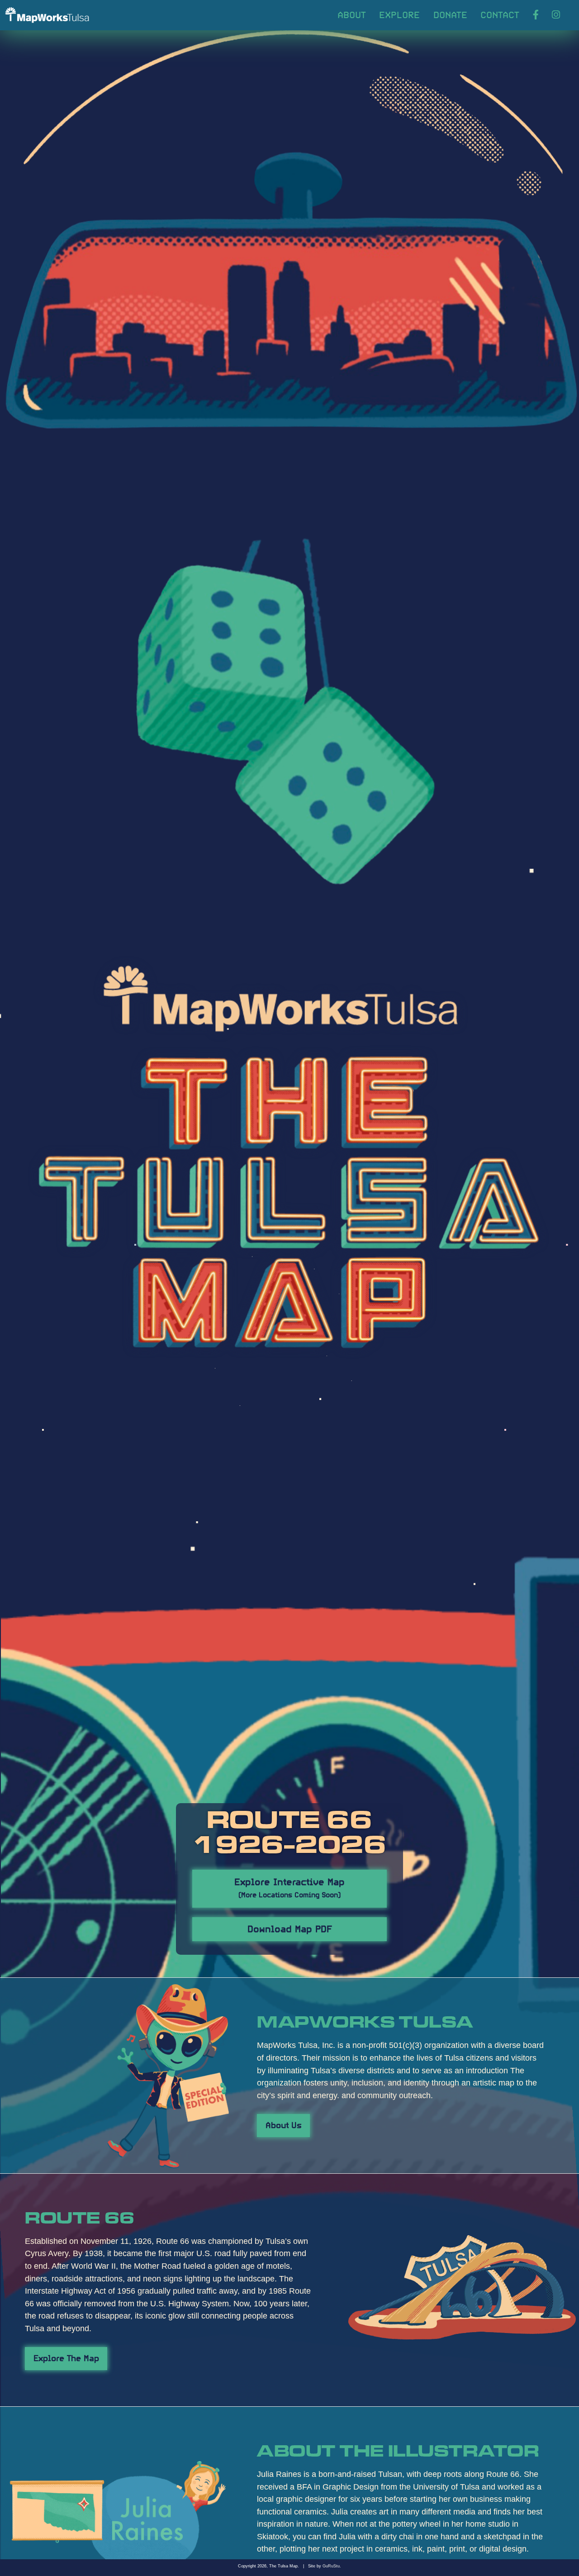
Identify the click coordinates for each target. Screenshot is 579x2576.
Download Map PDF (290, 1928)
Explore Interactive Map (289, 1887)
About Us (284, 2124)
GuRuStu (331, 2566)
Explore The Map (66, 2357)
